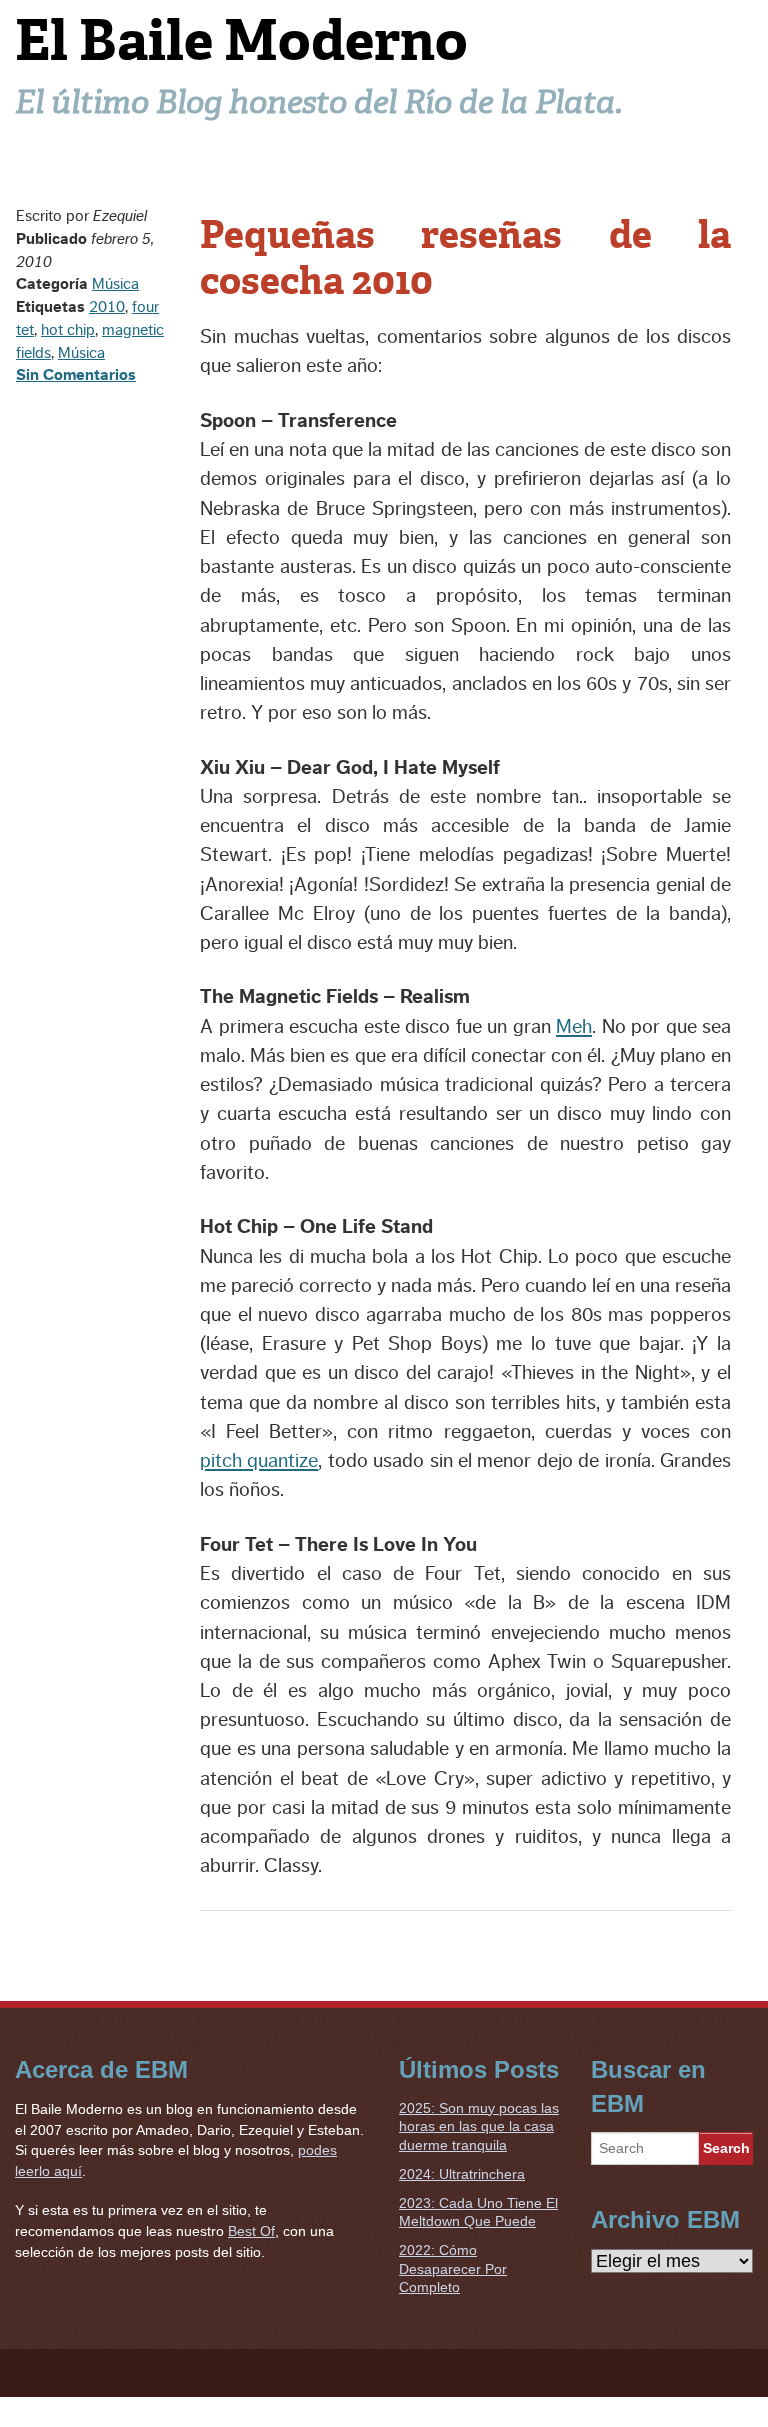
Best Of (251, 2231)
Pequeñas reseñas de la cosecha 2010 (465, 258)
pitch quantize (259, 1461)
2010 (107, 307)
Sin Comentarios (76, 375)
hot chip (68, 330)
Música (115, 284)
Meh (574, 1027)
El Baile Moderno (241, 40)
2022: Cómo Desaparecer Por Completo (453, 2268)
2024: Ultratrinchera (462, 2174)
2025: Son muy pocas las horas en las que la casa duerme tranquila (479, 2126)
